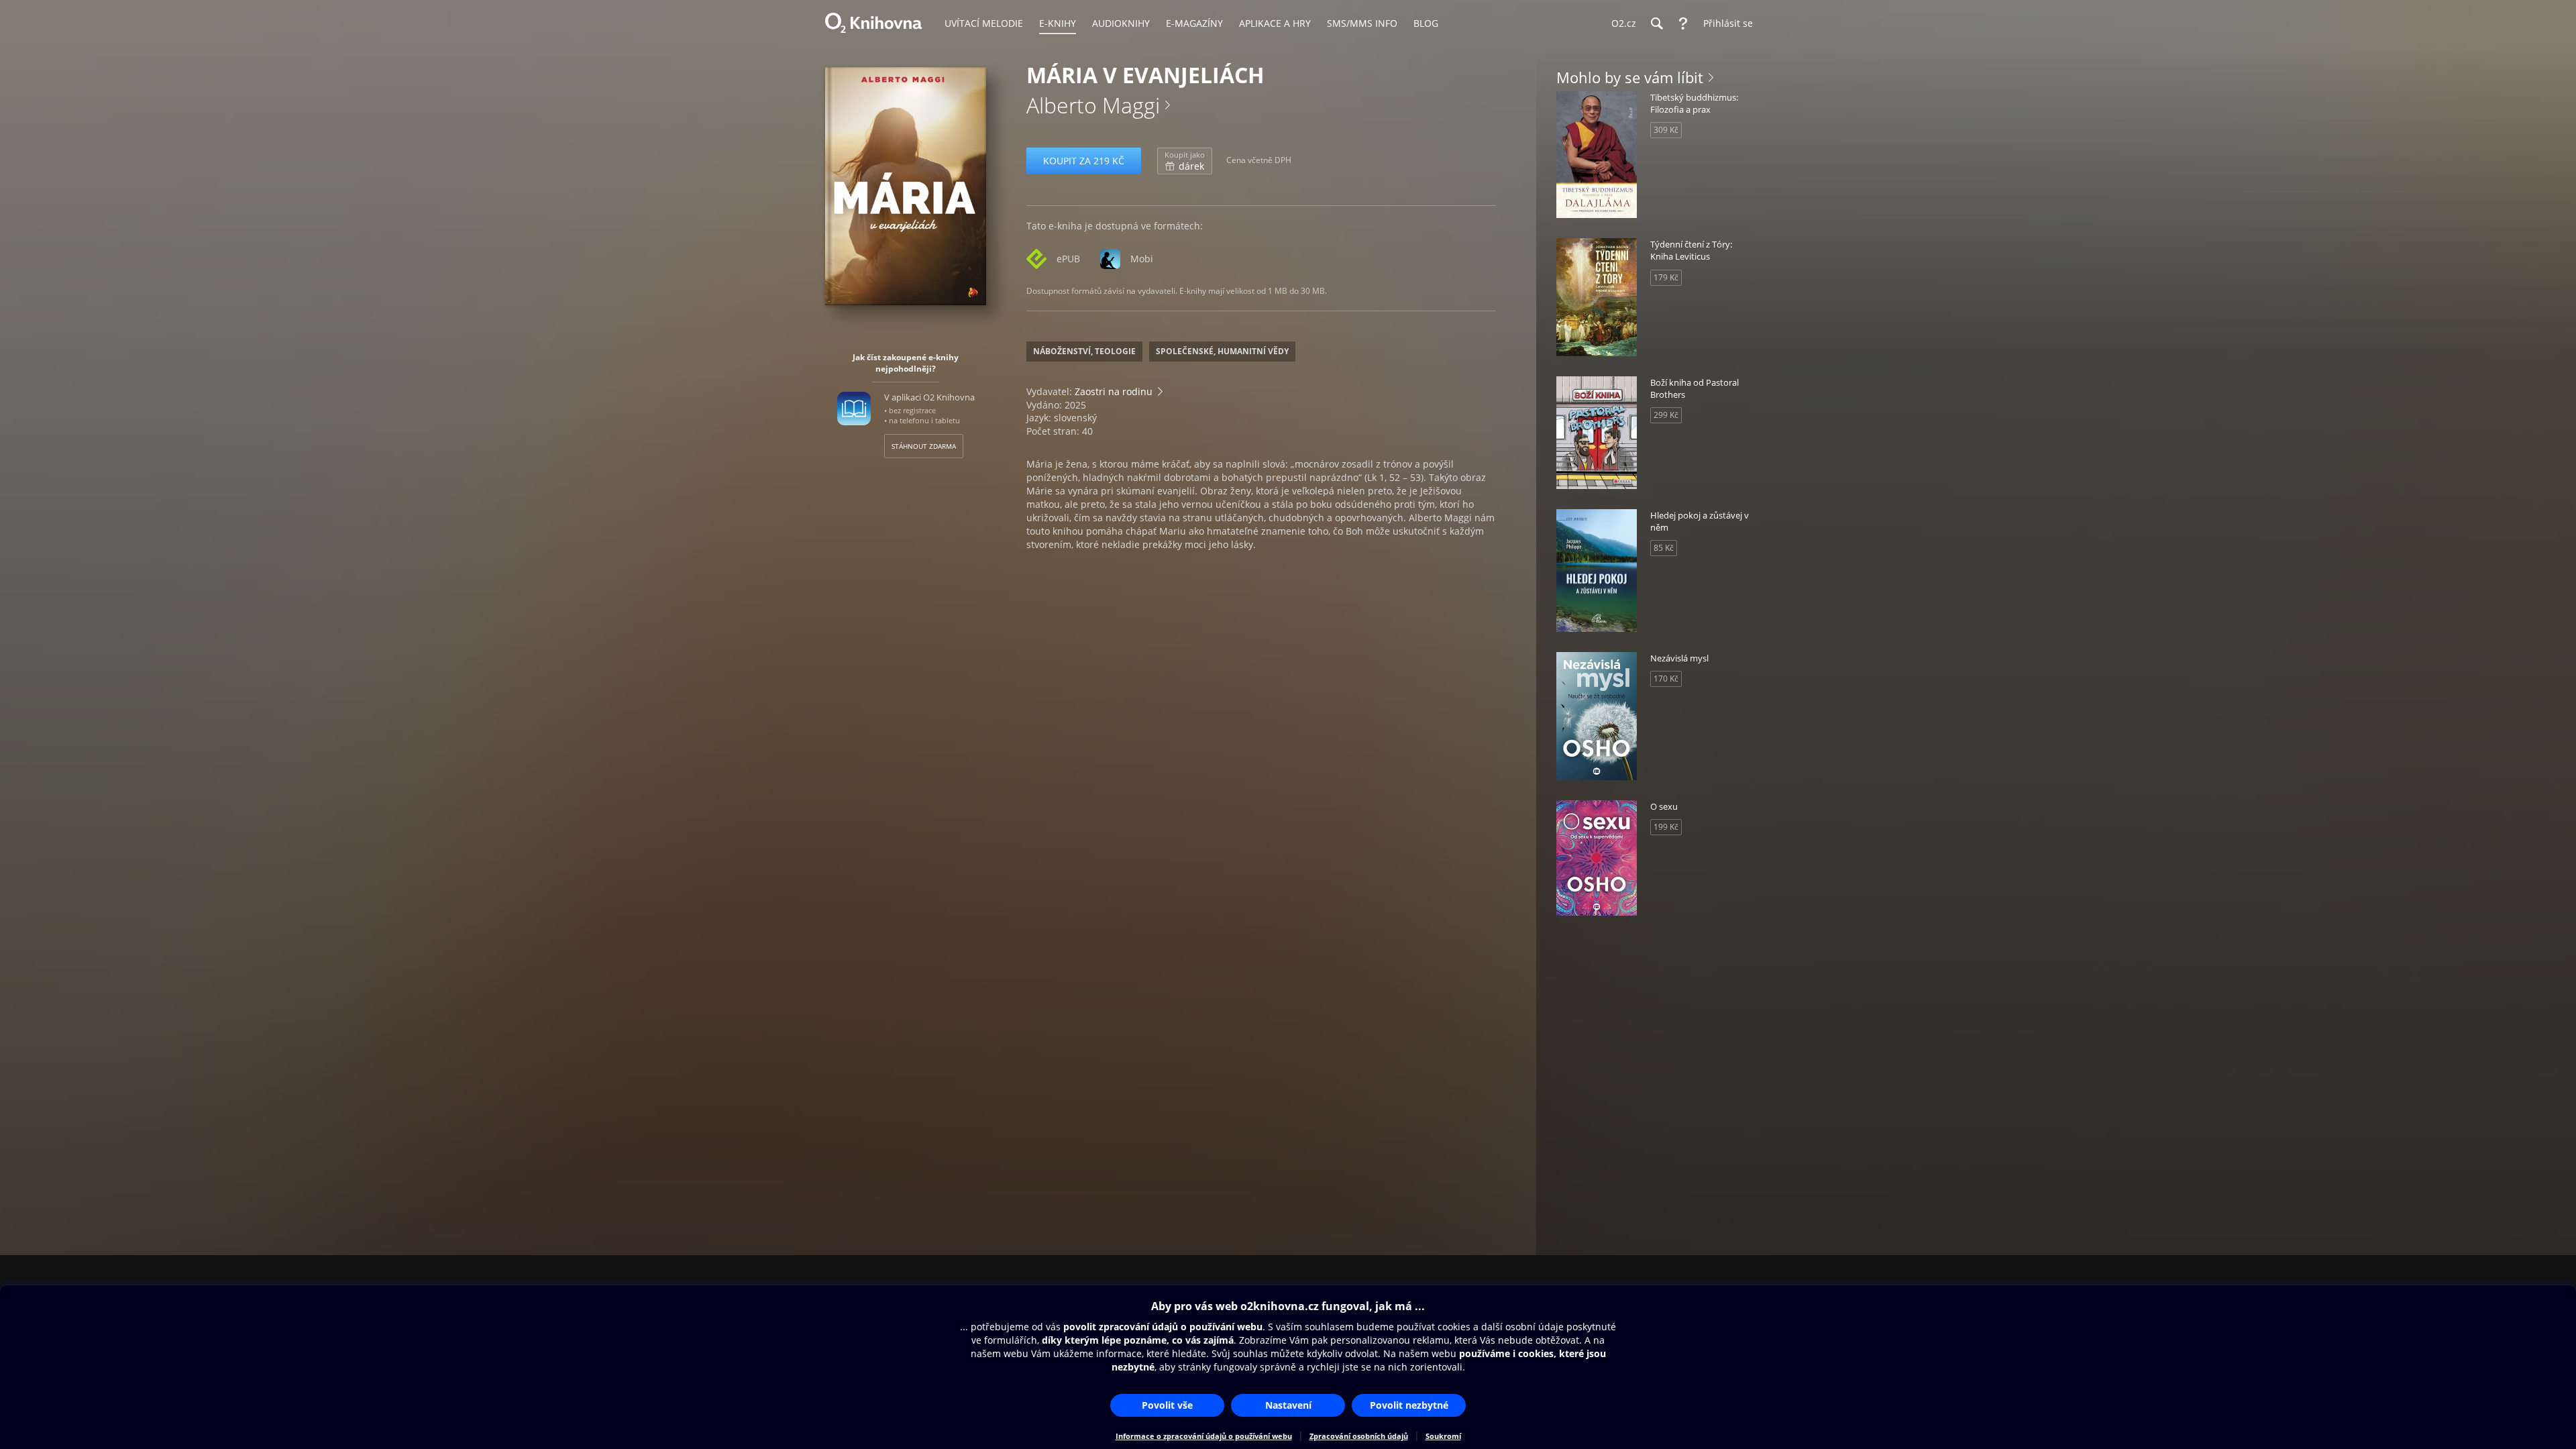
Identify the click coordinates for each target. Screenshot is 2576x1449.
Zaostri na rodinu (1114, 391)
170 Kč (1666, 679)
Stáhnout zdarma (924, 446)
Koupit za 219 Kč (1084, 161)
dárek (1185, 161)
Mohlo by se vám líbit (1630, 77)
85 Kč (1664, 548)
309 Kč (1666, 130)
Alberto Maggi (1093, 105)
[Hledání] (1656, 23)
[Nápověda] (1683, 23)
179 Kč (1666, 277)
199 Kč (1666, 827)
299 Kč (1666, 415)
